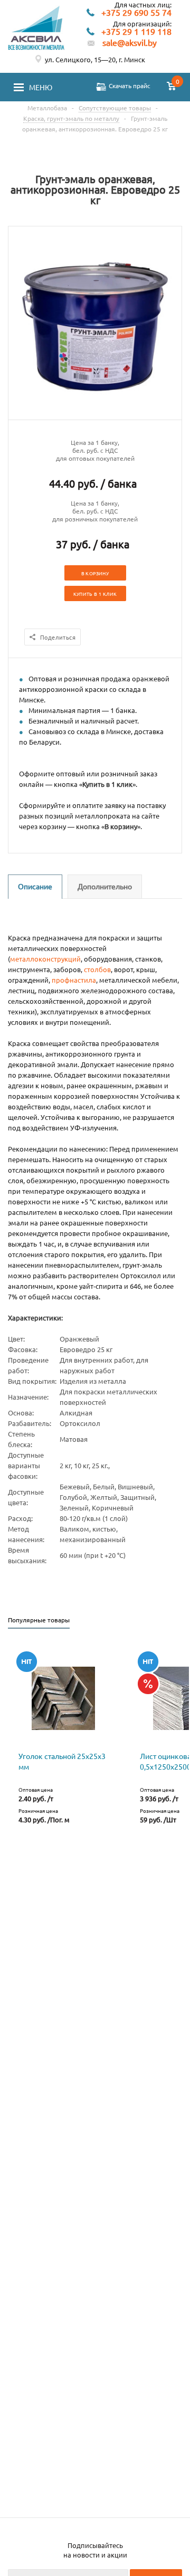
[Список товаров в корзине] (172, 87)
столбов (97, 969)
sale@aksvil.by (130, 42)
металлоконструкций (45, 959)
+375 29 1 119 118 (136, 32)
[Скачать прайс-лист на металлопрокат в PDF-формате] (101, 87)
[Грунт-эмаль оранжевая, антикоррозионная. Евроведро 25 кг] (95, 410)
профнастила (74, 980)
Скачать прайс (130, 85)
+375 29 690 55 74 (136, 13)
